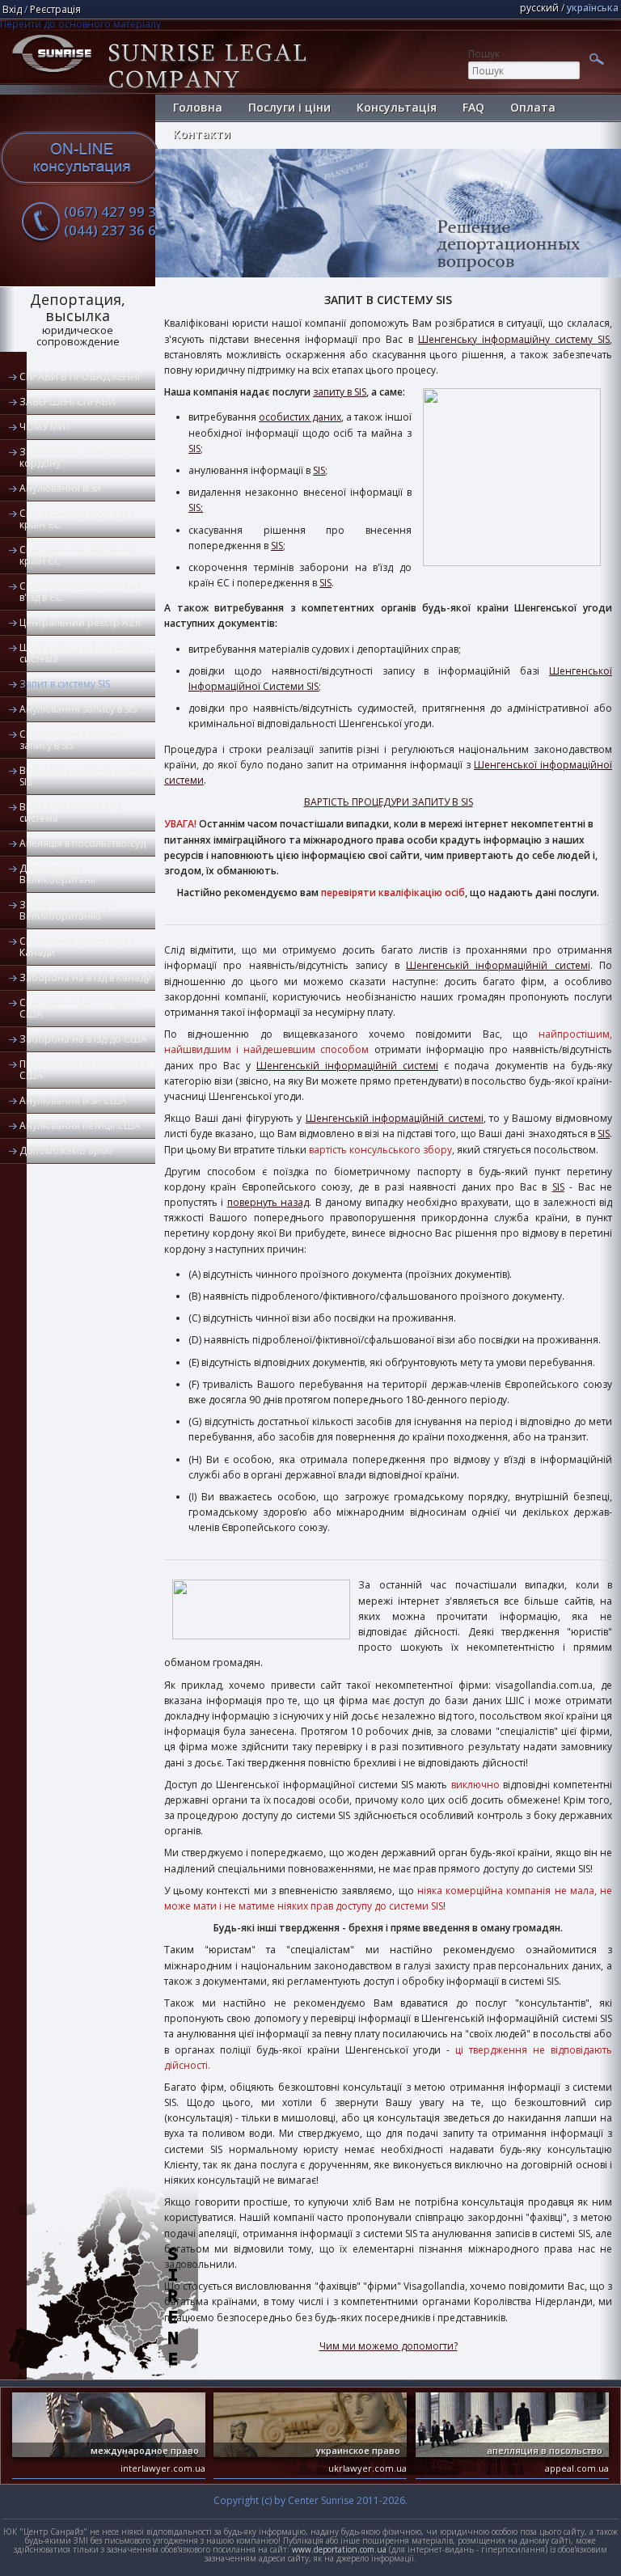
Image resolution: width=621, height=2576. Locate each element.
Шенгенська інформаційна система (85, 653)
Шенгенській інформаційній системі (498, 965)
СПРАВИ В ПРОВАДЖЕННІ (80, 376)
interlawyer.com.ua (163, 2468)
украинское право (358, 2450)
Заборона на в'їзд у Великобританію (67, 910)
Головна (198, 107)
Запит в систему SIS (65, 684)
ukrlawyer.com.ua (368, 2468)
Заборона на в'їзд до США (83, 1039)
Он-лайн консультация (80, 158)
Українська (593, 8)
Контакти (202, 134)
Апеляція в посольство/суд (82, 843)
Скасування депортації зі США (78, 1008)
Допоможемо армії (66, 1151)
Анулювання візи (60, 488)
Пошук (484, 54)
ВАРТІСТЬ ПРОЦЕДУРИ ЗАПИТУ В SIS (389, 802)
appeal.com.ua (577, 2468)
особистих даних (300, 417)
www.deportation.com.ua (339, 2549)
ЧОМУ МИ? (44, 427)
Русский (539, 8)
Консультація (397, 107)
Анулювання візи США (73, 1100)
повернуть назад (268, 1202)
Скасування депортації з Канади (77, 947)
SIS (194, 448)
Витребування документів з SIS (85, 776)
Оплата (533, 107)
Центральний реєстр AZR (80, 622)
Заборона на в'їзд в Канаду (85, 977)
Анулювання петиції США (80, 1125)
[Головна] (52, 76)
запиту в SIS (340, 392)
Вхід (12, 9)
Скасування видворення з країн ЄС (82, 555)
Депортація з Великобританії (57, 874)
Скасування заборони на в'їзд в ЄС (80, 592)
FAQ (473, 107)
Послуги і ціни (289, 107)
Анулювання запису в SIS (78, 709)
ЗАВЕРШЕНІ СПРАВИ (68, 402)
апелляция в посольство (545, 2450)
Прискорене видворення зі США (85, 1070)
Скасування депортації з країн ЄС (77, 519)
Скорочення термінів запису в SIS (71, 740)
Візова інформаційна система (70, 812)
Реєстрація (55, 9)
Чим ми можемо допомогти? (389, 2346)
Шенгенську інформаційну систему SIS (514, 339)
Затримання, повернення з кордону (86, 457)
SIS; (196, 508)
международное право (145, 2450)
